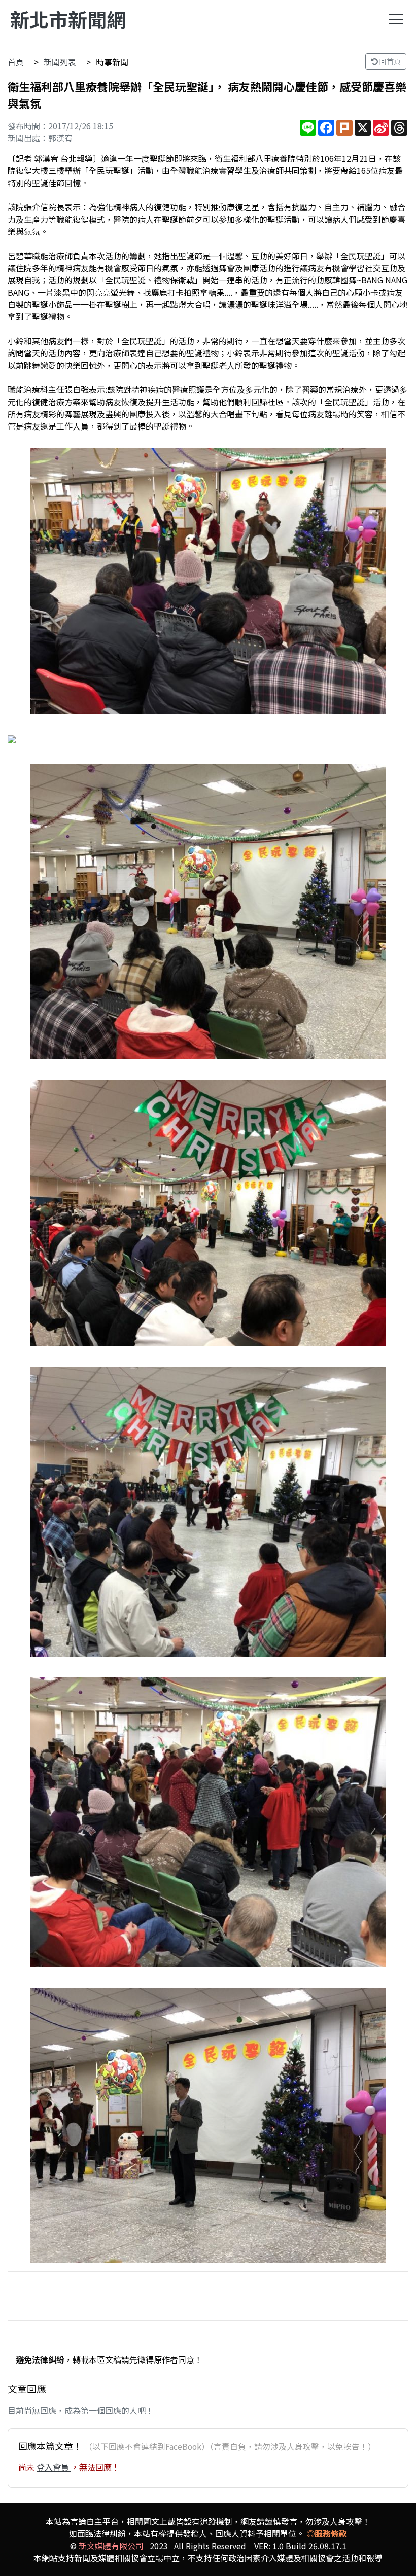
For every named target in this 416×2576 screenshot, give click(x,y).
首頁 (16, 62)
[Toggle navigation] (396, 19)
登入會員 (54, 2467)
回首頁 (389, 61)
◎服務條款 (327, 2533)
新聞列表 (60, 62)
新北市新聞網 (68, 19)
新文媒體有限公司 (111, 2546)
